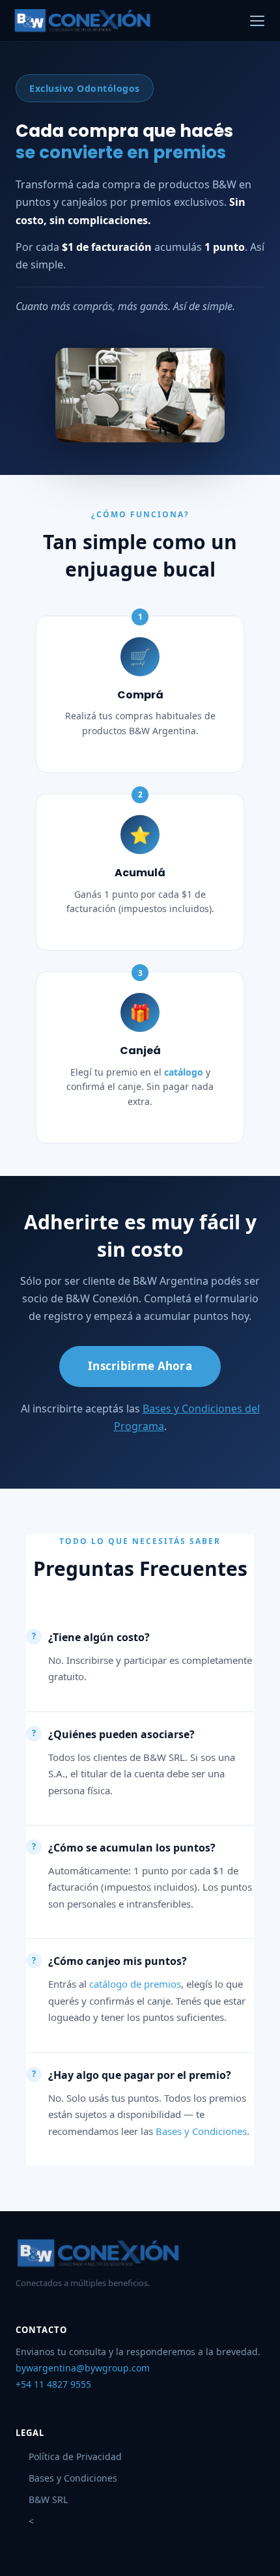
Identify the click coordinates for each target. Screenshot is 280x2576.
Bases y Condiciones (201, 2131)
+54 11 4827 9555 (53, 2384)
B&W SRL (48, 2499)
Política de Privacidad (75, 2456)
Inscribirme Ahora (140, 1366)
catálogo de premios (135, 1984)
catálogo (184, 1072)
